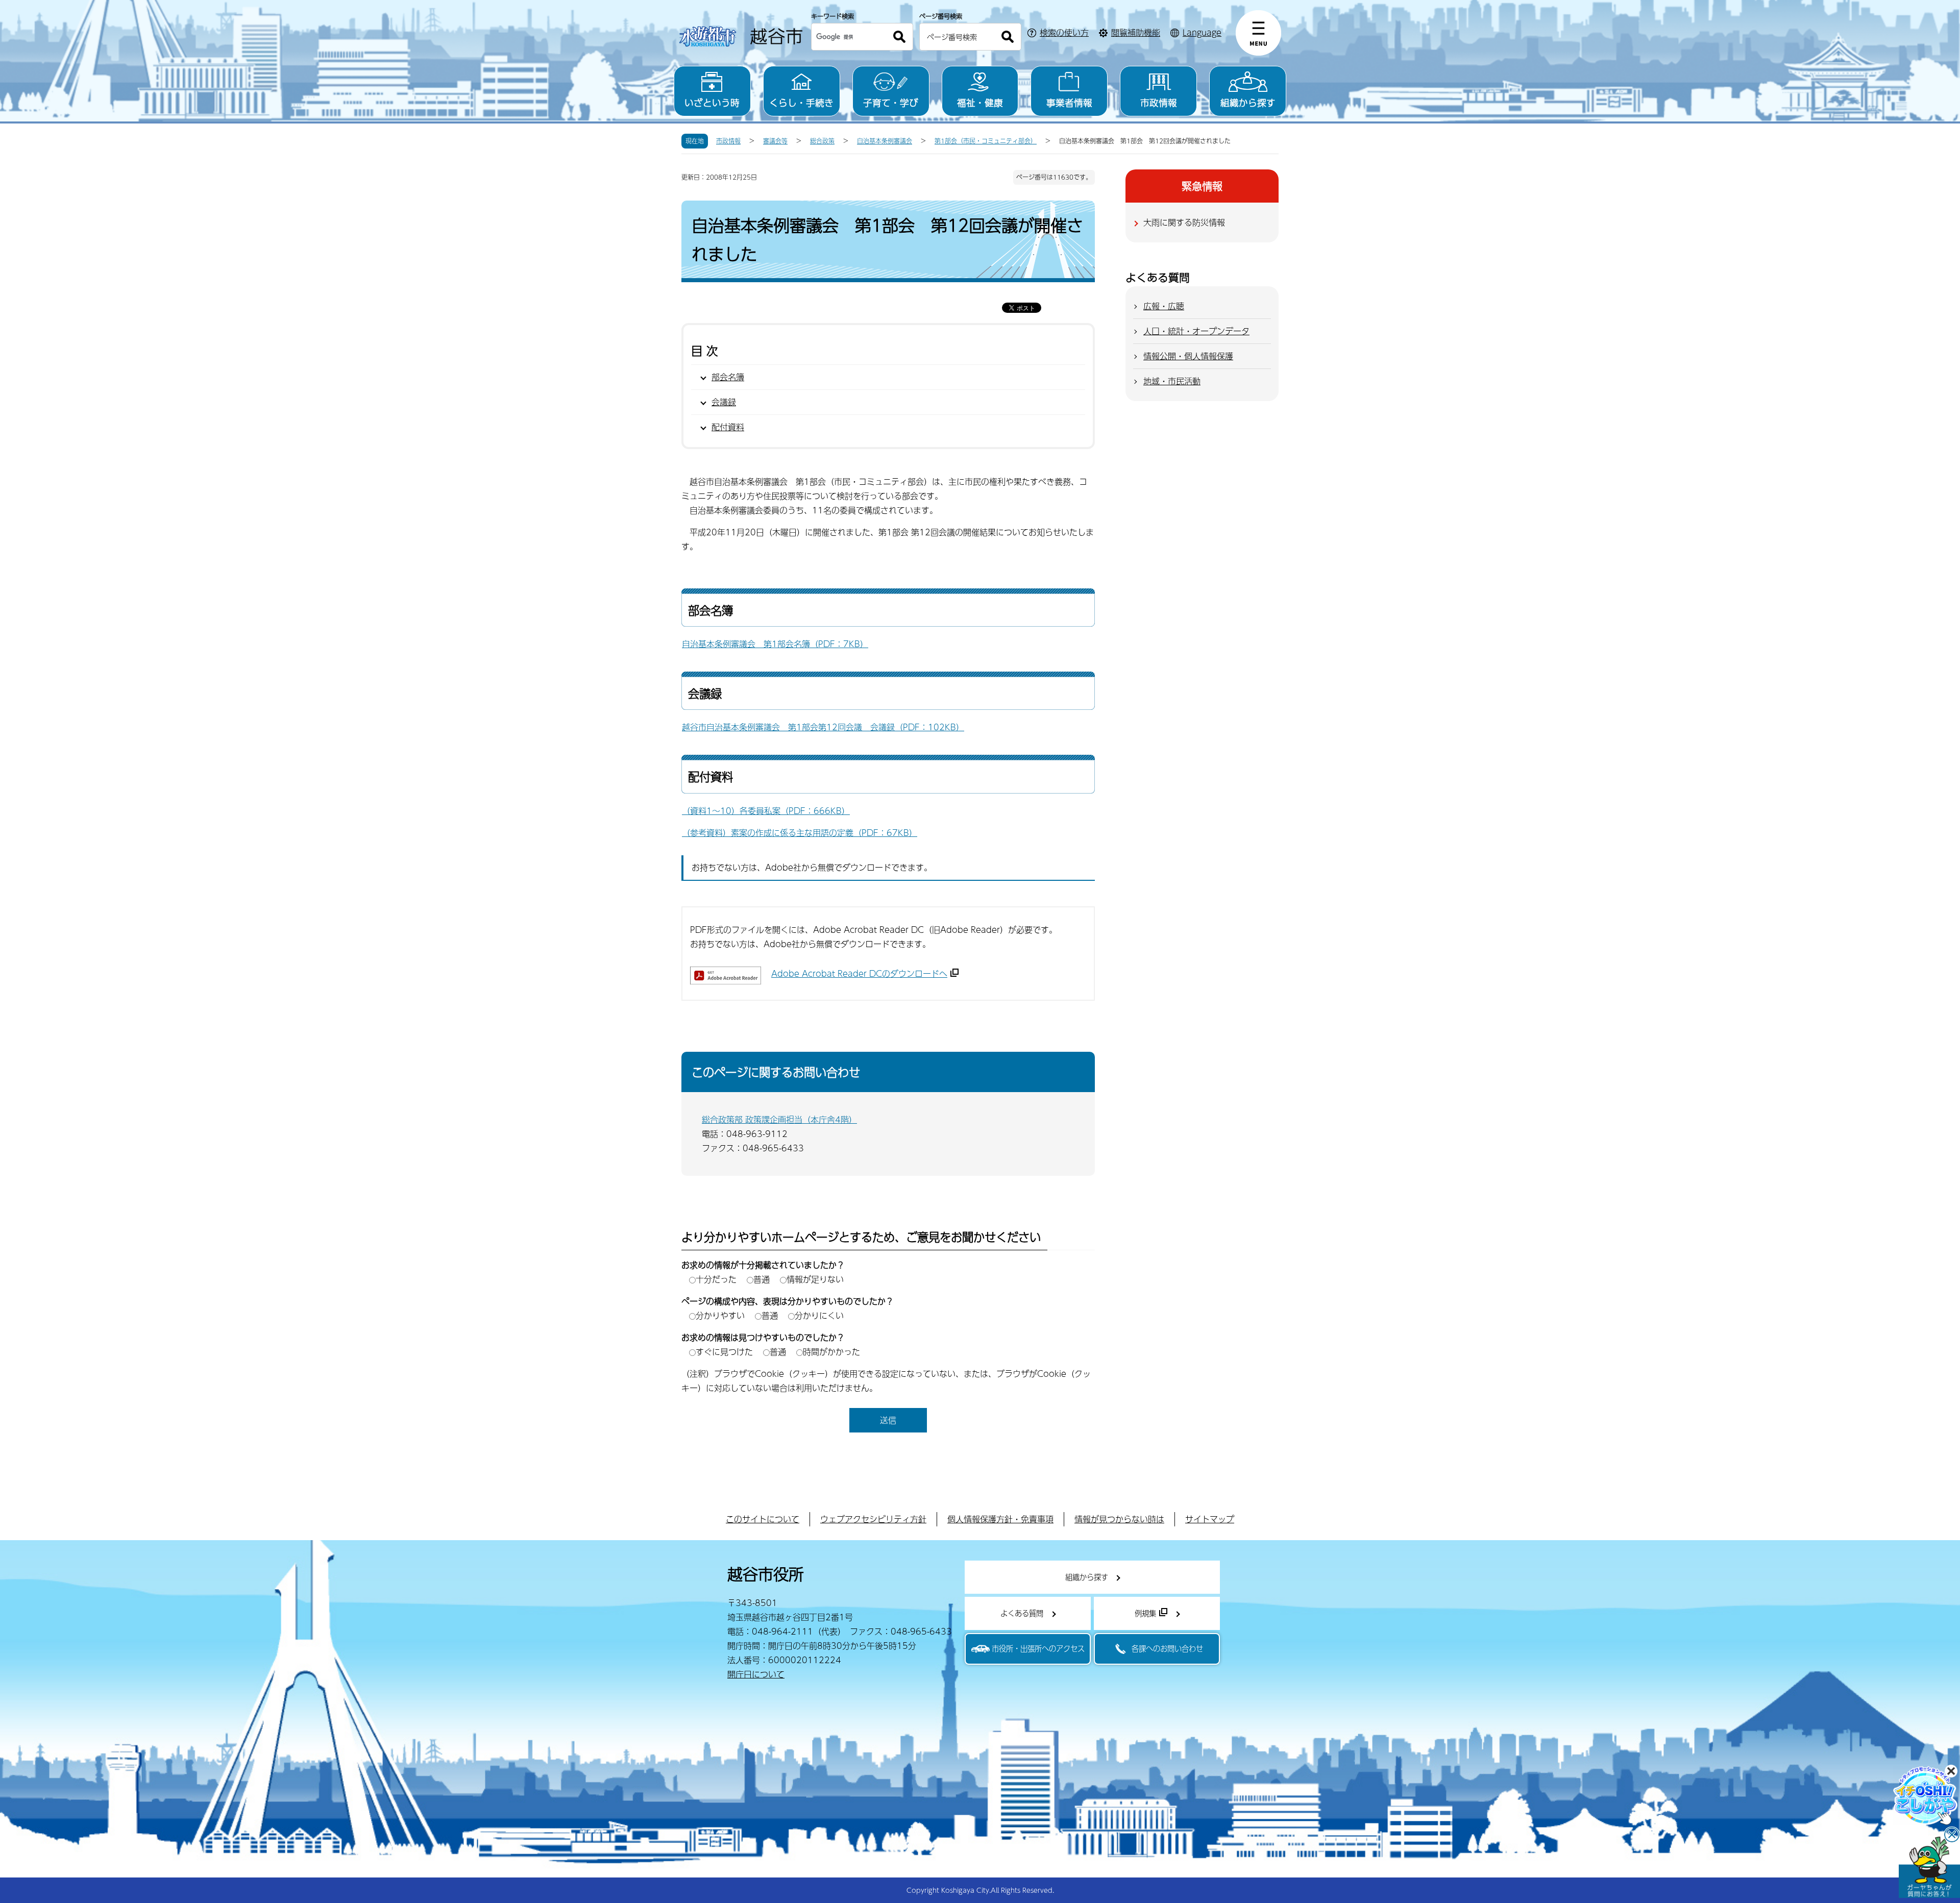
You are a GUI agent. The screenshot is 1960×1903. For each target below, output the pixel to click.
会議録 (724, 402)
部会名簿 (728, 377)
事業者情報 (1069, 102)
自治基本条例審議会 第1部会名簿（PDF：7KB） (775, 644)
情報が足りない (815, 1279)
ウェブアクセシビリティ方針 (873, 1519)
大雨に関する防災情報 (1184, 222)
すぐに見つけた (724, 1352)
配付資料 (728, 427)
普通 (762, 1279)
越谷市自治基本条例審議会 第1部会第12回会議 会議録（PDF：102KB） (823, 727)
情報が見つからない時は (1119, 1519)
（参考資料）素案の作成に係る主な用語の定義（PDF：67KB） (800, 833)
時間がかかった (831, 1352)
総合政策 (822, 141)
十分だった (716, 1279)
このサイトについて (763, 1519)
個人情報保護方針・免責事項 (1000, 1519)
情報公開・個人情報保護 (1188, 356)
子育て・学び (891, 102)
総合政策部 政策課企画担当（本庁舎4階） (779, 1119)
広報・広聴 (1164, 306)
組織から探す (1248, 102)
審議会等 (775, 141)
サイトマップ (1210, 1519)
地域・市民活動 (1172, 381)
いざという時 (712, 102)
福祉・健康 (980, 102)
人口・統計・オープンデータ (1196, 331)
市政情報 (1159, 102)
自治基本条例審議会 (885, 141)
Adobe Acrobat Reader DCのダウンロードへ (859, 973)
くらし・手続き (801, 102)
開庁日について (756, 1674)
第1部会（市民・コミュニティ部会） (986, 141)
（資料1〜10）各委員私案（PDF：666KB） (766, 811)
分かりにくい (819, 1315)
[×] (1929, 1867)
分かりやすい (720, 1315)
